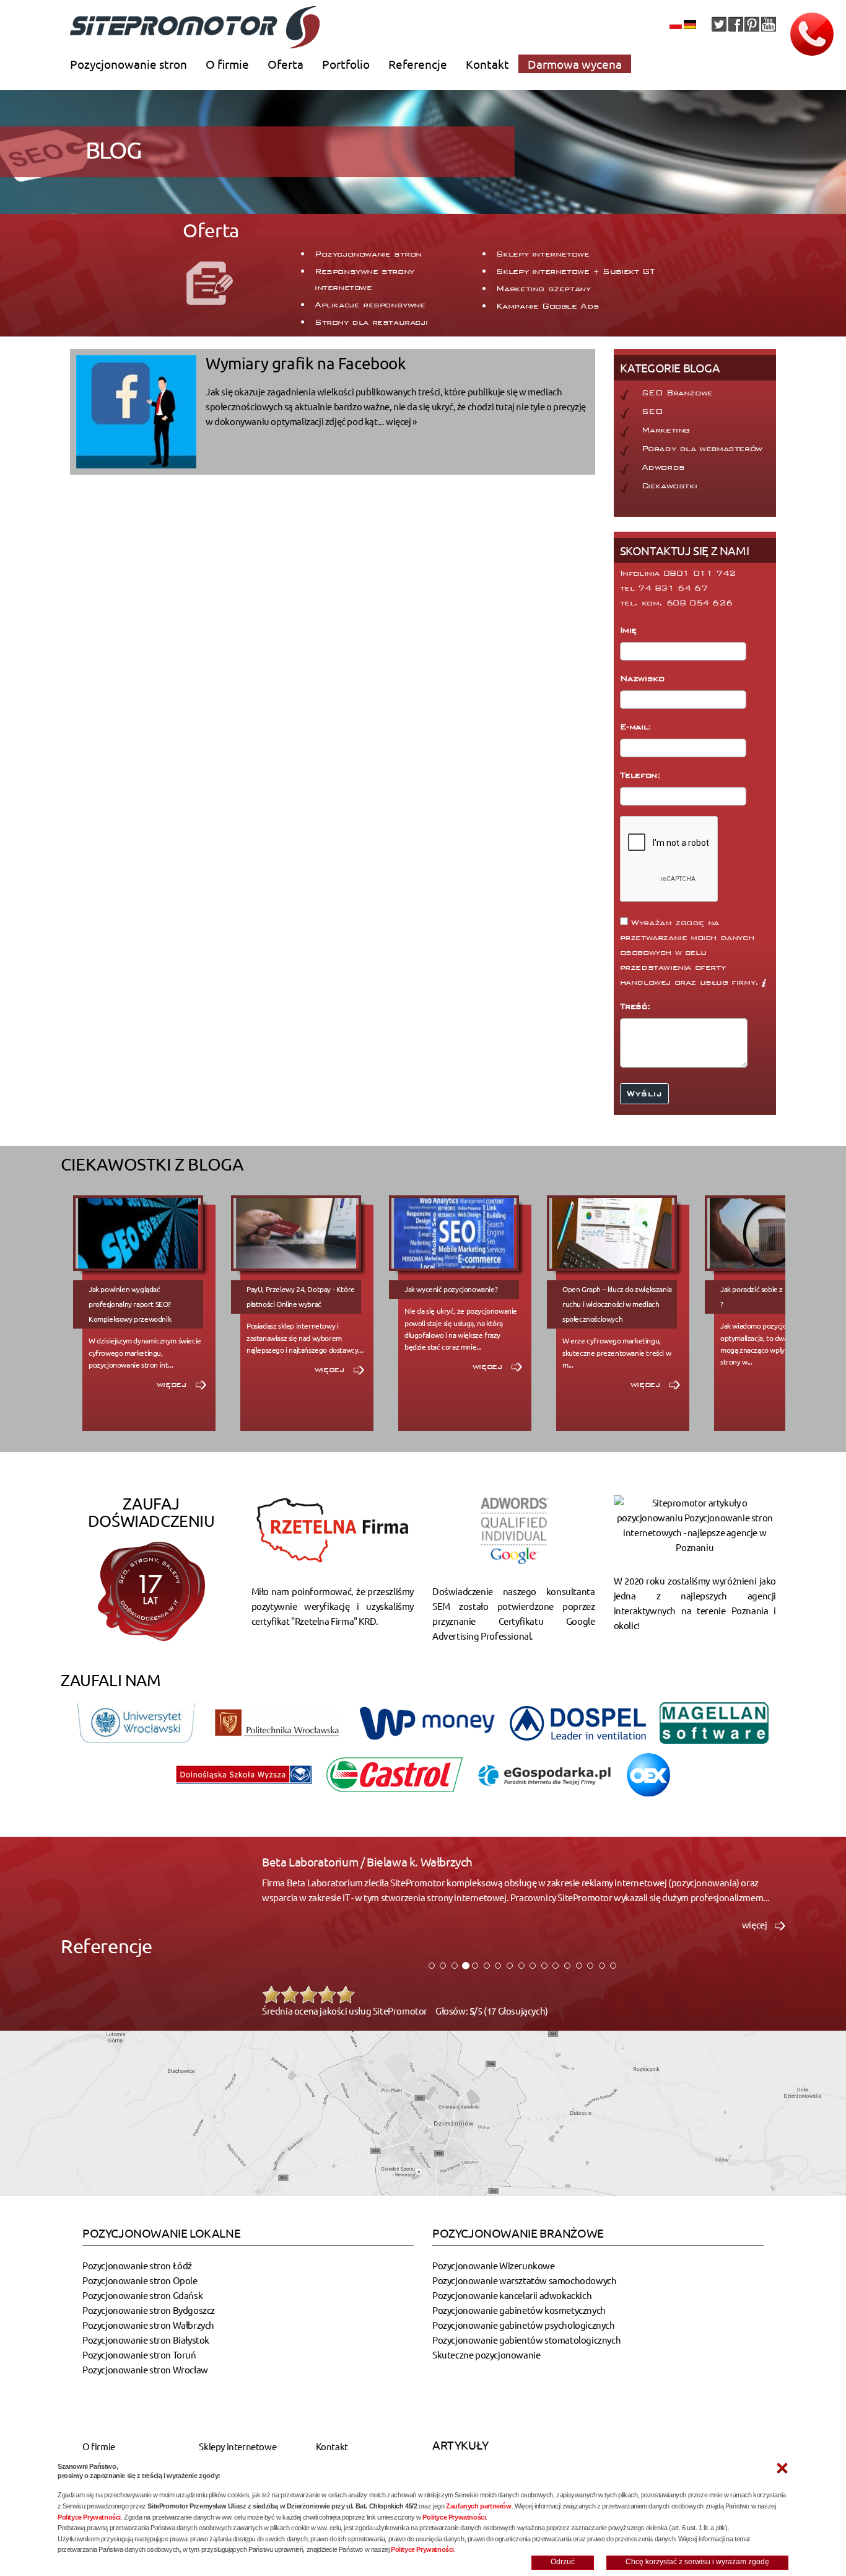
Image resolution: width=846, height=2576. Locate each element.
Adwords (663, 467)
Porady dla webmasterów (702, 449)
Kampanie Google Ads (548, 306)
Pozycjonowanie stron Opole (140, 2280)
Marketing (666, 430)
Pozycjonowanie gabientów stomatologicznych (526, 2340)
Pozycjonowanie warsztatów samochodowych (524, 2280)
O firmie (227, 64)
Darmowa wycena (575, 64)
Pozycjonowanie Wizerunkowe (494, 2265)
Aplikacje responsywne (370, 305)
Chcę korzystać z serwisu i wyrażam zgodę (697, 2562)
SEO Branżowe (677, 393)
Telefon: (642, 775)
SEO (652, 411)
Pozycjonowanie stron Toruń (139, 2354)
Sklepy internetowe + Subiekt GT (576, 271)
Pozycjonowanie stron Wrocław (145, 2369)
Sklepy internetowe (543, 254)
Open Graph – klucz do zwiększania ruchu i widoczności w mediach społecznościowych (617, 1304)
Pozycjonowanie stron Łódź (137, 2265)
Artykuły (460, 2445)
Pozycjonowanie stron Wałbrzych (148, 2325)
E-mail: (638, 727)
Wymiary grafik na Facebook (306, 363)
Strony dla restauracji (371, 322)
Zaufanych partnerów (478, 2506)
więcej (173, 1384)
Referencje (418, 64)
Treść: (637, 1006)
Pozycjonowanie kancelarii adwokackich (512, 2295)
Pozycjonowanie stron (129, 64)
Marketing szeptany (543, 289)
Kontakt (487, 64)
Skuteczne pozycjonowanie (486, 2354)
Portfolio (346, 64)
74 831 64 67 (673, 588)
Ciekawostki (669, 486)
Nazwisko (644, 679)
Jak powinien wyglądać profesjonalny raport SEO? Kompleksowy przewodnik (130, 1304)
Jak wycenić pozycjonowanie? (451, 1289)
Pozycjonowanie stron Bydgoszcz (149, 2310)
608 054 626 (700, 603)
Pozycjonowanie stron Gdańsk (142, 2295)
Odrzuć (563, 2562)
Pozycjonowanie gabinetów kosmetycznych (519, 2310)
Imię (630, 630)
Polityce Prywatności (89, 2517)
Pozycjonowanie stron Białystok (146, 2340)
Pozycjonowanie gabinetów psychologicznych (524, 2325)
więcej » (401, 421)
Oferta (286, 64)
